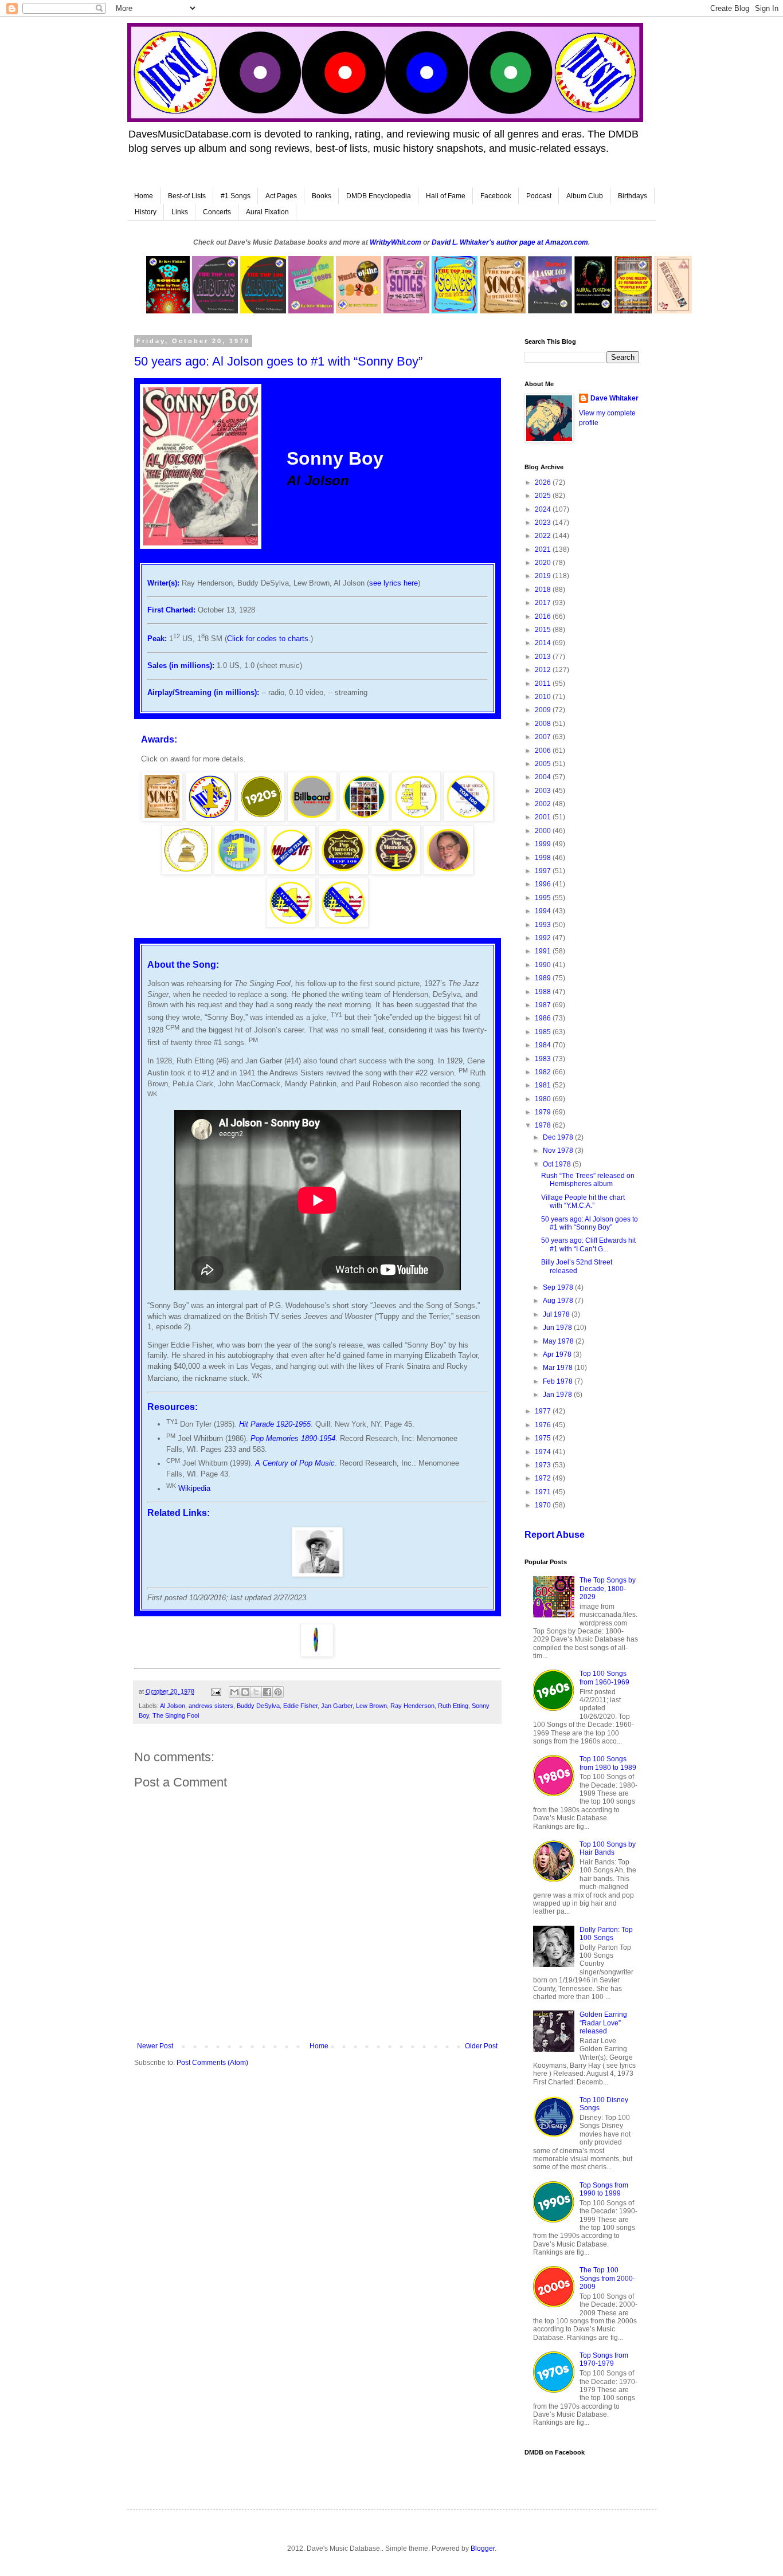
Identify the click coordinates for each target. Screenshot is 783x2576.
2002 (544, 804)
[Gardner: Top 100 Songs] (468, 819)
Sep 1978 (559, 1287)
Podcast (539, 196)
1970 (544, 1505)
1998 (544, 858)
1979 (544, 1112)
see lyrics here (394, 583)
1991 (544, 951)
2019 (544, 576)
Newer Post (155, 2046)
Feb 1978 (559, 1381)
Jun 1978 (558, 1328)
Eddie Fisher (300, 1706)
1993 (544, 925)
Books (322, 196)
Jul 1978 (557, 1314)
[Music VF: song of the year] (291, 872)
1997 (544, 871)
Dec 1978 (559, 1137)
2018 (544, 590)
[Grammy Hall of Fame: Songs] (186, 872)
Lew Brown (371, 1706)
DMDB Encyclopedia (379, 196)
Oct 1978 (558, 1164)
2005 (544, 764)
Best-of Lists (187, 196)
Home (144, 196)
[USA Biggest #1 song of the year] (343, 925)
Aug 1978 (559, 1301)
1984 (544, 1045)
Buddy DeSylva (258, 1706)
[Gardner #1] (416, 819)
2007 (544, 737)
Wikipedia (194, 1489)
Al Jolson (173, 1706)
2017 (544, 603)
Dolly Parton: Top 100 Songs (606, 1934)
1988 (544, 992)
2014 (544, 643)
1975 (544, 1438)
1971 (544, 1492)
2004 (544, 777)
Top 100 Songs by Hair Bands (608, 1848)
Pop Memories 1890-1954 (293, 1438)
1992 (544, 938)
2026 (544, 482)
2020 (544, 563)
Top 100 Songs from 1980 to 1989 (608, 1763)
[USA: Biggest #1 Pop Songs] (291, 925)
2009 (544, 710)
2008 (544, 724)
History (146, 212)
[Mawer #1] (239, 872)
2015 (544, 630)
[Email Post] (216, 1691)
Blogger (483, 2548)
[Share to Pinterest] (278, 1692)
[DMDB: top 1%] (210, 819)
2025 (544, 496)
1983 (544, 1059)
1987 (544, 1005)
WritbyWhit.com (396, 242)
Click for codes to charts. (269, 639)
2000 (544, 831)
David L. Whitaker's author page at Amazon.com (510, 242)
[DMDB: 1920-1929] (261, 819)
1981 (544, 1085)
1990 (544, 965)
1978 (544, 1125)
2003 (544, 791)
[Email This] (234, 1692)
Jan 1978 (558, 1395)
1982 (544, 1072)
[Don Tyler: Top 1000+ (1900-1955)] (448, 872)
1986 (544, 1018)
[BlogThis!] (245, 1692)
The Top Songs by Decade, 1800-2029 (608, 1589)
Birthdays (633, 196)
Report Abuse (555, 1535)
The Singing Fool (176, 1715)
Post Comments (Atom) (212, 2063)
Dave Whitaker (614, 398)
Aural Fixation (267, 212)
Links (180, 212)
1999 (544, 844)
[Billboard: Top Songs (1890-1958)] (312, 819)
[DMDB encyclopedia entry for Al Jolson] (317, 1574)
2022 (544, 536)
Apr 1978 (558, 1354)
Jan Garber (337, 1706)
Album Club (585, 196)
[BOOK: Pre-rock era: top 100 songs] (162, 819)
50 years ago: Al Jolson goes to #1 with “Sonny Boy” (590, 1223)
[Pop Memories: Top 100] (343, 872)
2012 (544, 670)
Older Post (481, 2046)
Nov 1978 (559, 1150)
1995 (544, 898)
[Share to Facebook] (267, 1692)
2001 (544, 817)
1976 (544, 1425)
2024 (544, 509)
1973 (544, 1465)
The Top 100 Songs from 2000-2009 (607, 2278)
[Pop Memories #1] (396, 872)
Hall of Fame (446, 196)
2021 (544, 549)
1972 (544, 1478)
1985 (544, 1032)
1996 (544, 884)
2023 (544, 523)
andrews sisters (211, 1706)
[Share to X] (256, 1692)
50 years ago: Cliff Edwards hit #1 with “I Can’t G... (588, 1244)
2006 (544, 751)
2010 (544, 697)
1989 (544, 978)
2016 (544, 616)
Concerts (217, 212)
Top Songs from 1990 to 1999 (604, 2189)
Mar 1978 (559, 1368)
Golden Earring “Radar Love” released (603, 2023)
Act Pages (281, 196)
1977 (544, 1411)
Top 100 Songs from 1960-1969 (604, 1678)
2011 (544, 684)
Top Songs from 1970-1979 (604, 2359)
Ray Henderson (412, 1706)
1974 (544, 1452)
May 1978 (559, 1341)
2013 (544, 657)
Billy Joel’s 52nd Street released (577, 1266)
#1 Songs (236, 196)
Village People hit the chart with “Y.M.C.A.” (583, 1201)
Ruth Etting (453, 1706)
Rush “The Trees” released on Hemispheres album (588, 1180)
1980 (544, 1099)
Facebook (496, 196)
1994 (544, 911)
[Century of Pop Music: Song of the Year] (364, 819)
